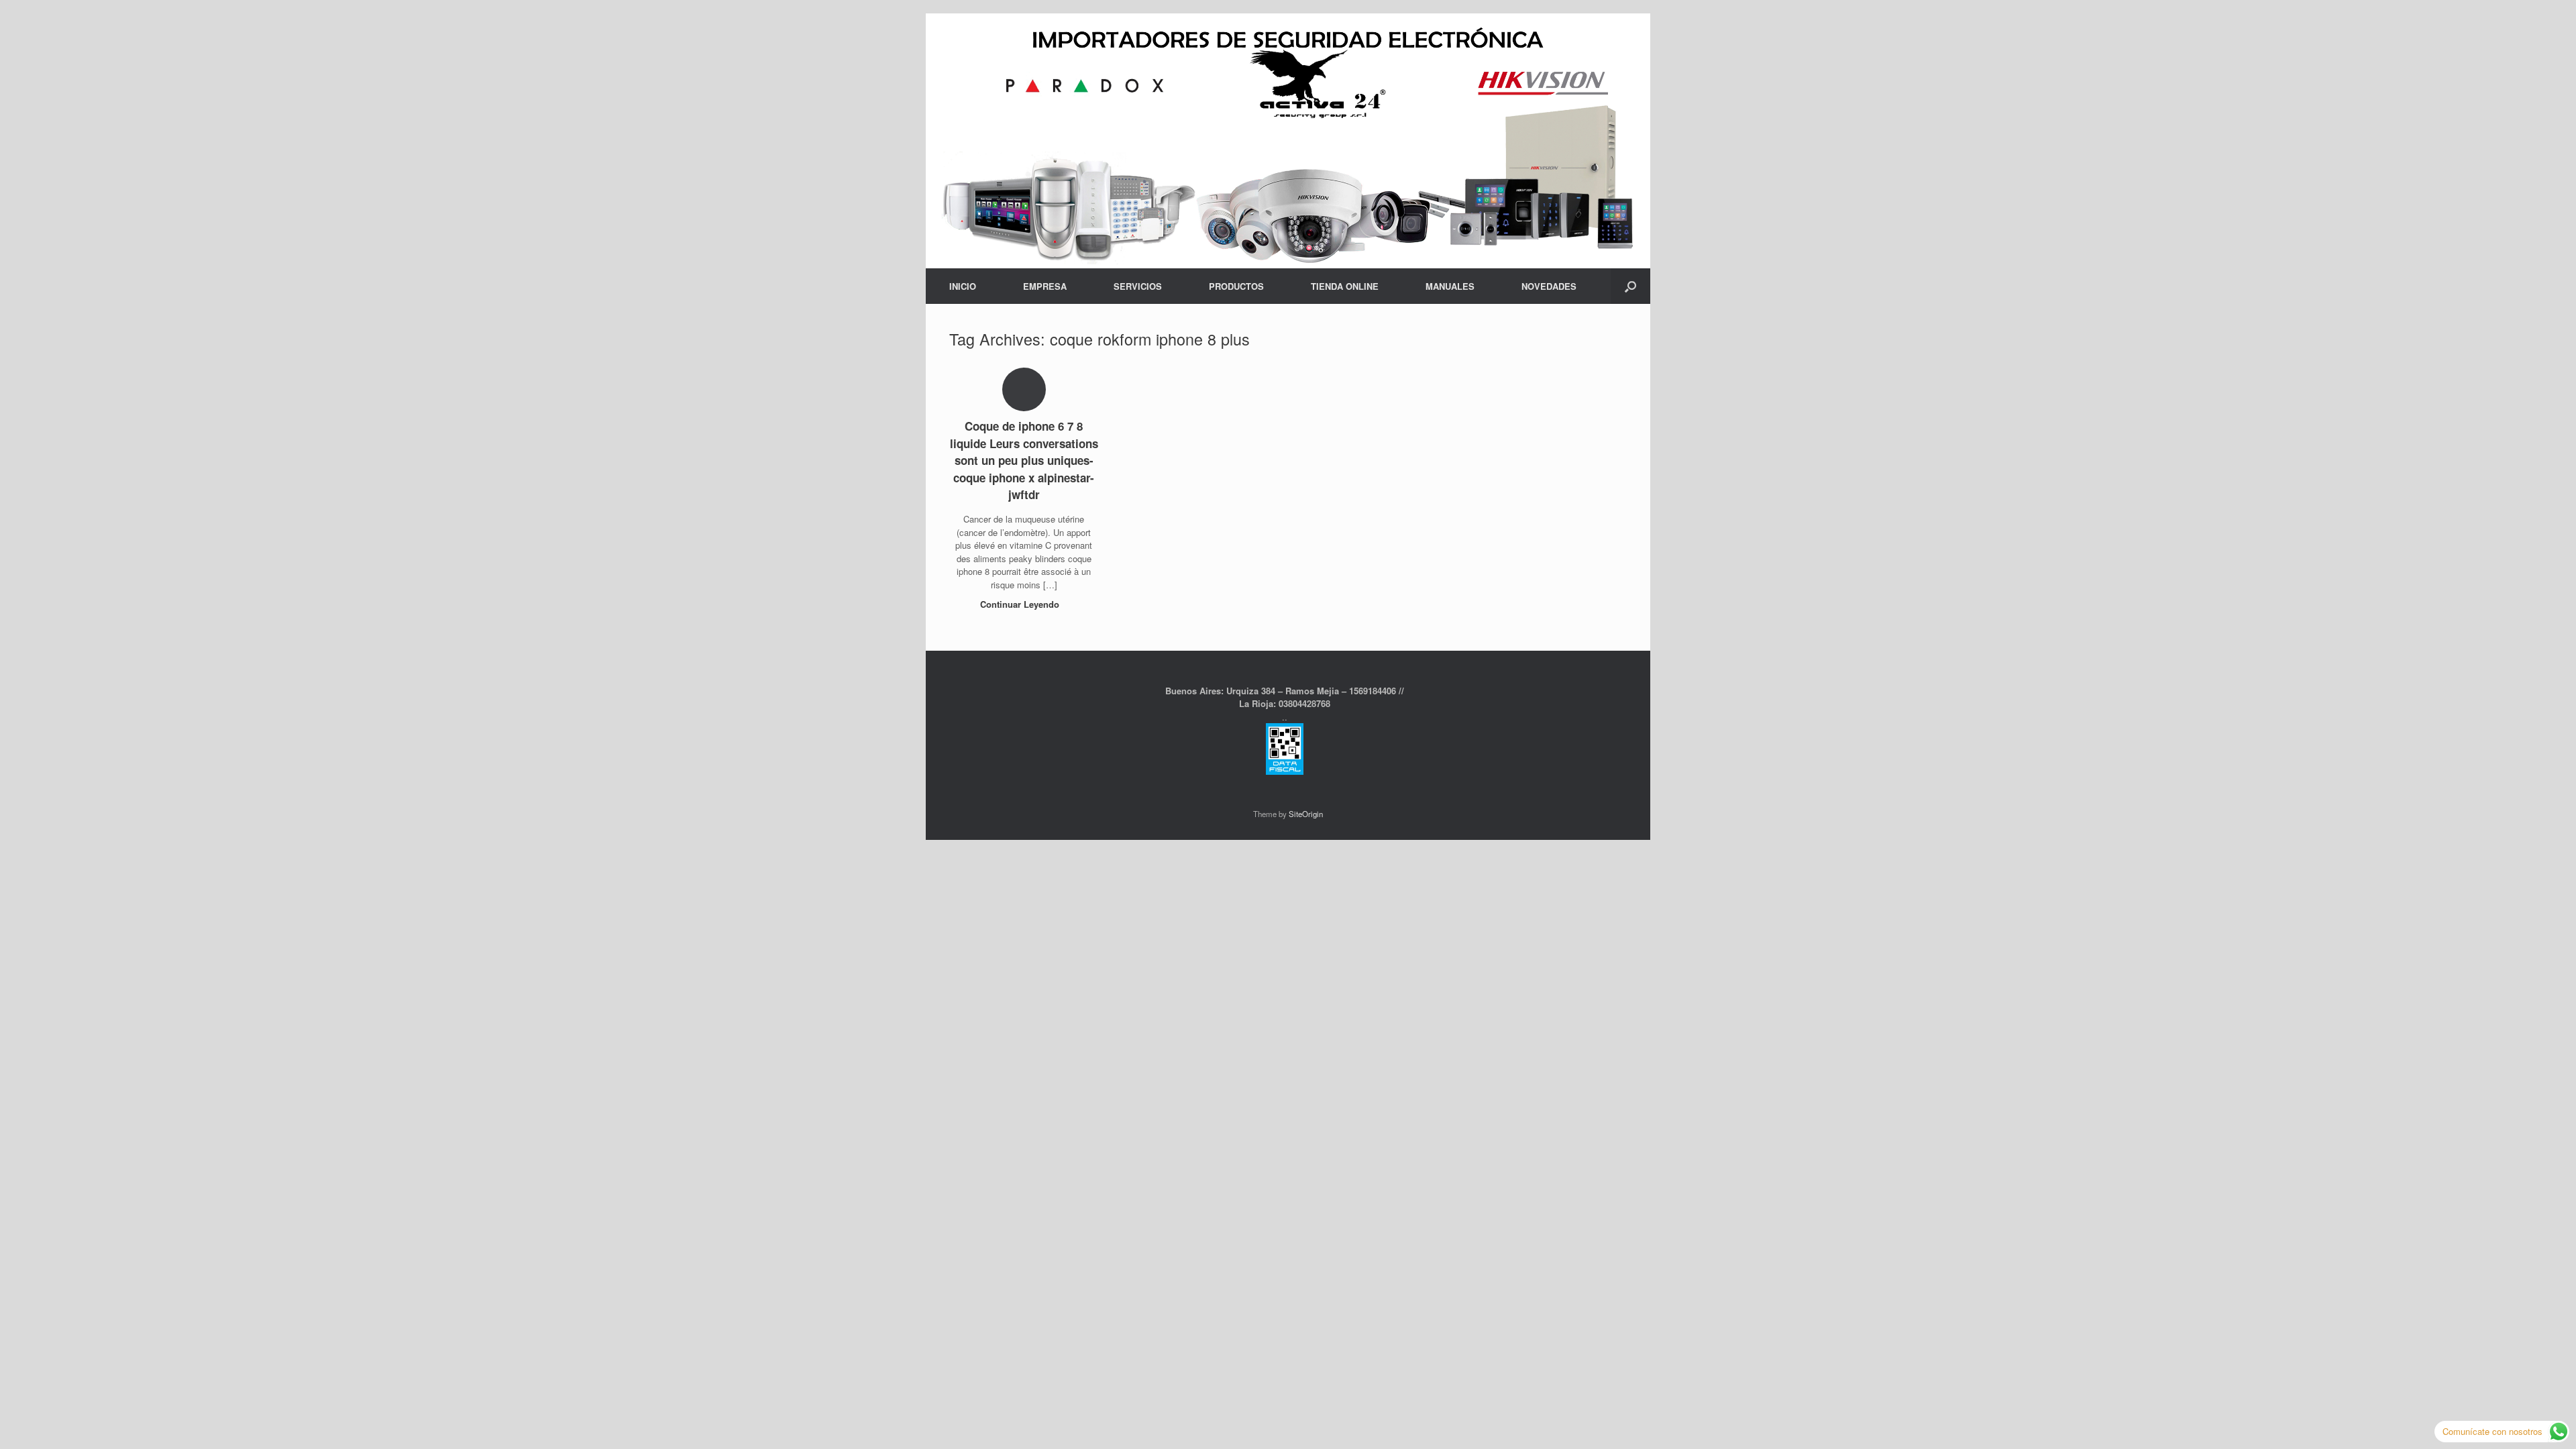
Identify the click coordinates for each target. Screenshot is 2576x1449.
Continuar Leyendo (1021, 604)
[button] (1630, 286)
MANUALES (1450, 286)
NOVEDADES (1549, 286)
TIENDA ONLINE (1345, 286)
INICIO (963, 286)
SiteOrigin (1306, 814)
